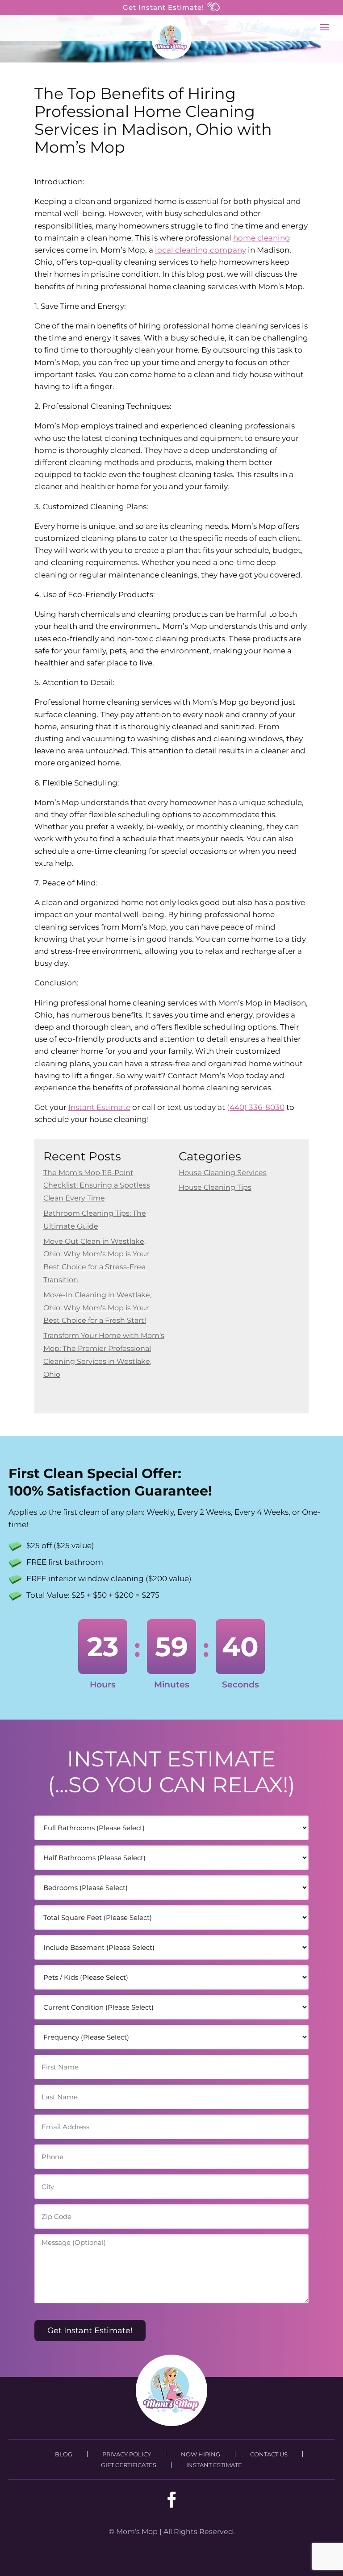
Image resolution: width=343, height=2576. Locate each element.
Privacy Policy (127, 2454)
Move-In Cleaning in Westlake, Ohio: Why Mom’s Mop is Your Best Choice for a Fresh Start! (97, 1308)
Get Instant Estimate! (165, 7)
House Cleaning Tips (215, 1187)
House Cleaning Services (223, 1173)
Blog (64, 2454)
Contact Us (269, 2454)
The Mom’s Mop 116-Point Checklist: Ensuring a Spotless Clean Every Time (97, 1186)
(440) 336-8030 (256, 1107)
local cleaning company (201, 250)
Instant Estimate (99, 1107)
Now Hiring (201, 2454)
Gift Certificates (129, 2465)
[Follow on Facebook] (171, 2500)
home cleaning (262, 238)
